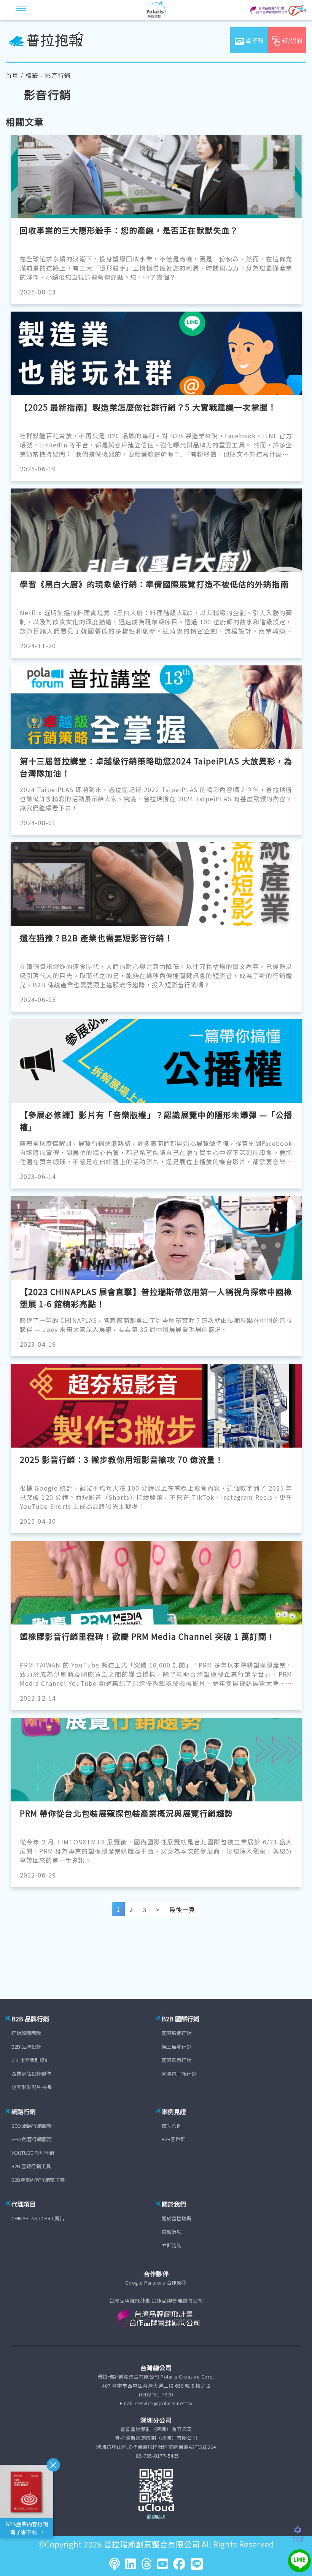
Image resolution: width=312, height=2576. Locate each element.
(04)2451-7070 (156, 2394)
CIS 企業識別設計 (30, 2060)
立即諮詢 (172, 2245)
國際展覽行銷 (177, 2033)
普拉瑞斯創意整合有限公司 (152, 2544)
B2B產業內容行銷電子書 (38, 2180)
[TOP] (302, 2530)
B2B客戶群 (174, 2139)
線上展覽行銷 (177, 2047)
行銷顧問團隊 (26, 2033)
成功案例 (172, 2126)
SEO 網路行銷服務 (32, 2126)
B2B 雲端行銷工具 (31, 2166)
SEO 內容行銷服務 (32, 2139)
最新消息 (172, 2232)
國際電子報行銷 (179, 2074)
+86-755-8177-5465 (156, 2456)
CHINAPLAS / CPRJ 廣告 (38, 2218)
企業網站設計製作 (31, 2074)
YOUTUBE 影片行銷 (33, 2153)
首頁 (12, 75)
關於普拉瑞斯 (177, 2218)
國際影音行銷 (177, 2060)
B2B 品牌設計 (26, 2047)
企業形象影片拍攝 (31, 2087)
